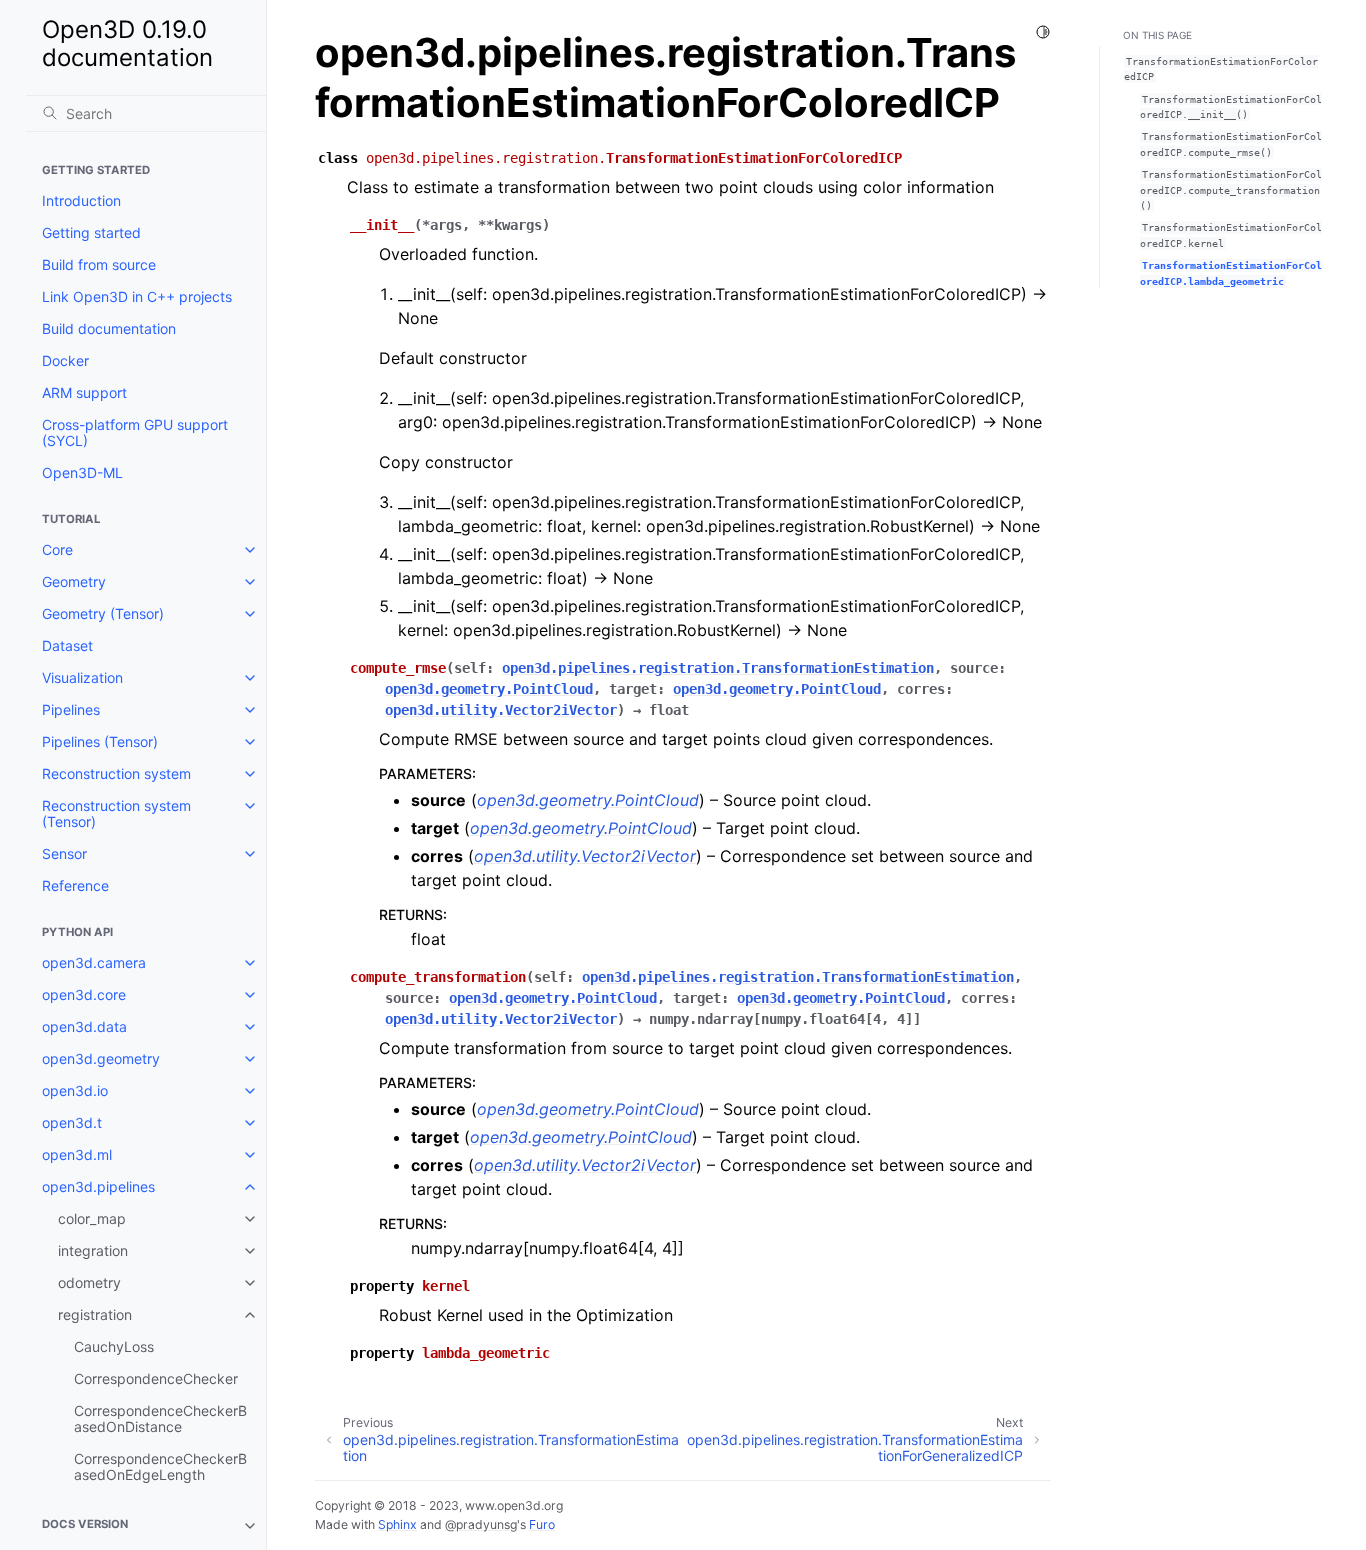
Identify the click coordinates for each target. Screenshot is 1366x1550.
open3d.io (75, 1090)
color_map (92, 1218)
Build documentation (109, 328)
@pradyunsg (481, 1524)
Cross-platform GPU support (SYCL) (135, 432)
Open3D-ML (82, 472)
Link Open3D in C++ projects (137, 296)
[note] (146, 1526)
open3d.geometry (101, 1058)
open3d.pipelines (98, 1186)
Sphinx (397, 1524)
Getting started (91, 232)
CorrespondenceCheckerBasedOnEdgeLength (160, 1466)
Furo (542, 1524)
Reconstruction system (116, 773)
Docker (65, 360)
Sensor (64, 853)
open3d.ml (77, 1154)
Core (57, 549)
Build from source (99, 264)
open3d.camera (94, 962)
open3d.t (72, 1122)
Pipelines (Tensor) (100, 741)
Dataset (67, 645)
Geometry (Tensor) (103, 613)
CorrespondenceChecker (156, 1378)
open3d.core (84, 994)
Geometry (74, 581)
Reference (75, 885)
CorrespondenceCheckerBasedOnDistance (160, 1418)
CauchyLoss (114, 1346)
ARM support (84, 392)
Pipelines (71, 709)
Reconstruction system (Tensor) (116, 813)
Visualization (82, 677)
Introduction (81, 200)
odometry (89, 1282)
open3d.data (84, 1026)
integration (93, 1250)
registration (95, 1314)
